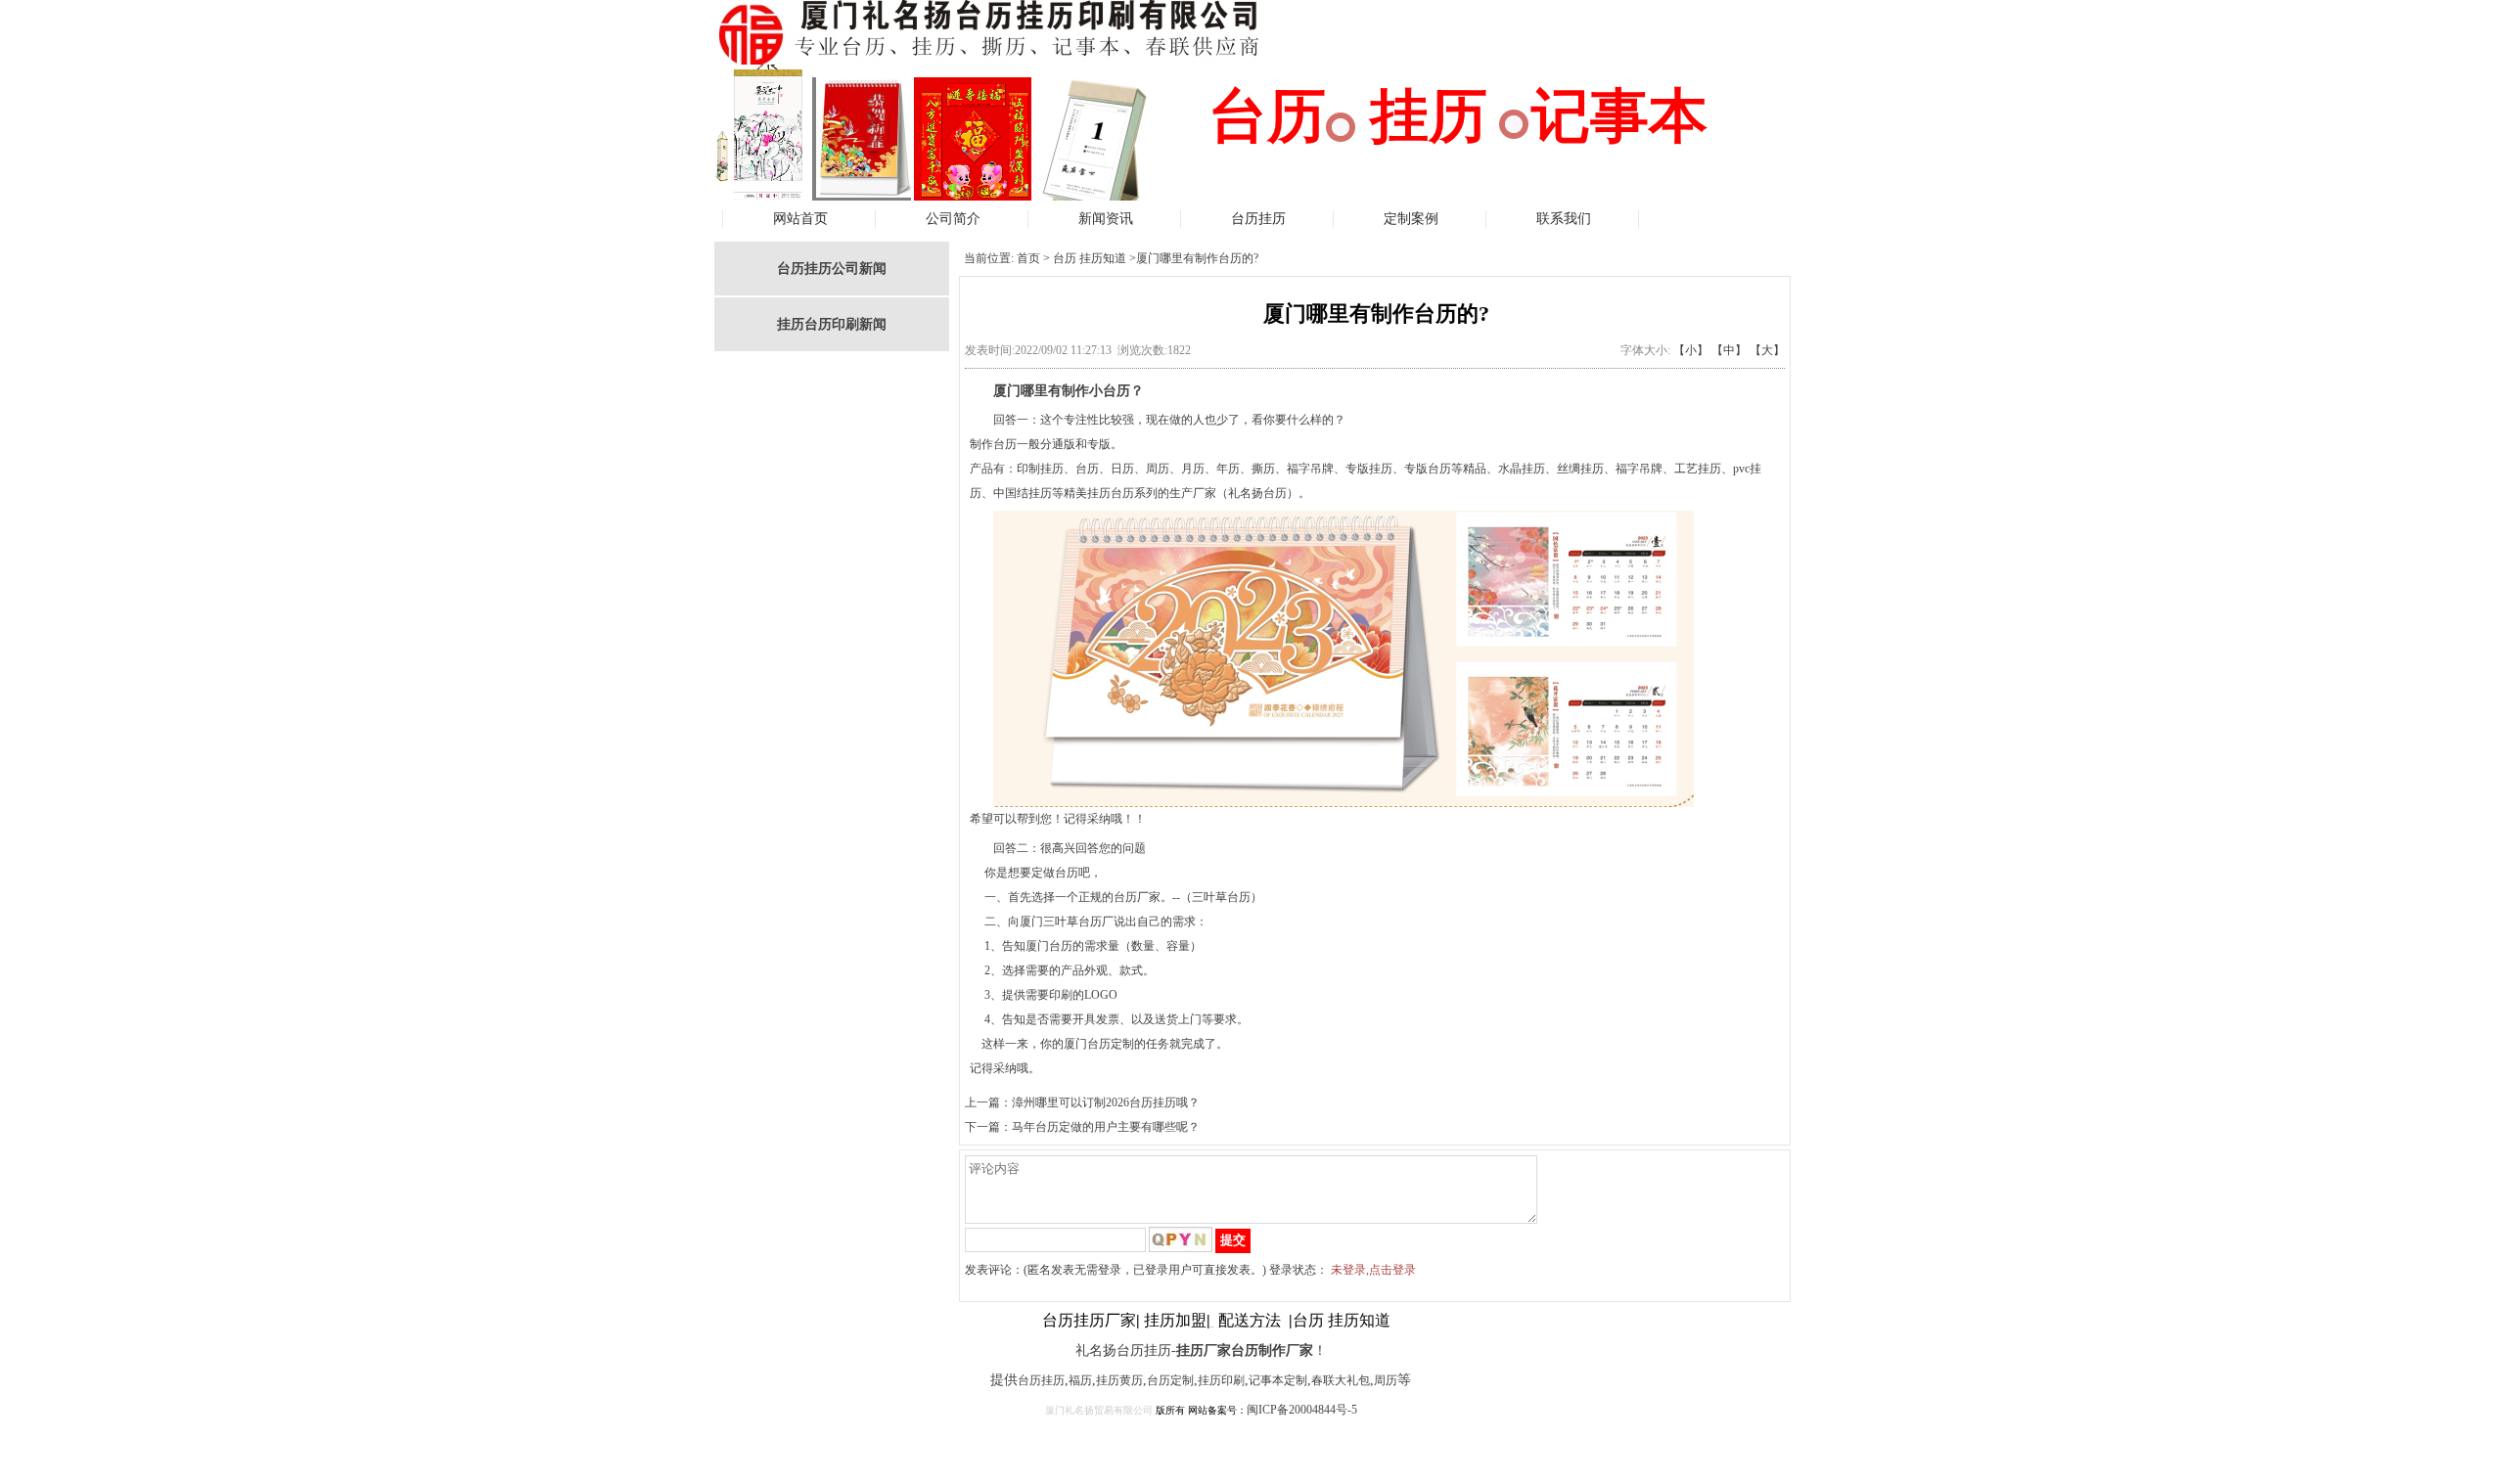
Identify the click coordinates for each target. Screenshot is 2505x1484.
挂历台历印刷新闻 (832, 324)
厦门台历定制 (1099, 1044)
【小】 (1691, 350)
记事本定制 (1278, 1380)
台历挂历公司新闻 (832, 269)
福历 (1080, 1380)
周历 (1386, 1380)
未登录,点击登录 (1373, 1270)
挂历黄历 (1119, 1380)
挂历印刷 (1221, 1380)
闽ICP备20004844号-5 (1302, 1410)
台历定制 (1170, 1380)
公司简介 (953, 219)
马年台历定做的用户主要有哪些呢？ (1106, 1127)
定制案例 (1411, 219)
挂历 (1053, 1380)
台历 (1029, 1380)
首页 (1028, 258)
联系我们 (1564, 219)
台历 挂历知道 (1090, 258)
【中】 (1729, 350)
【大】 (1767, 350)
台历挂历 (1258, 219)
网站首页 (800, 219)
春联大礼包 (1341, 1380)
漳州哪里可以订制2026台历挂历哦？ (1106, 1102)
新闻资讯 (1106, 219)
